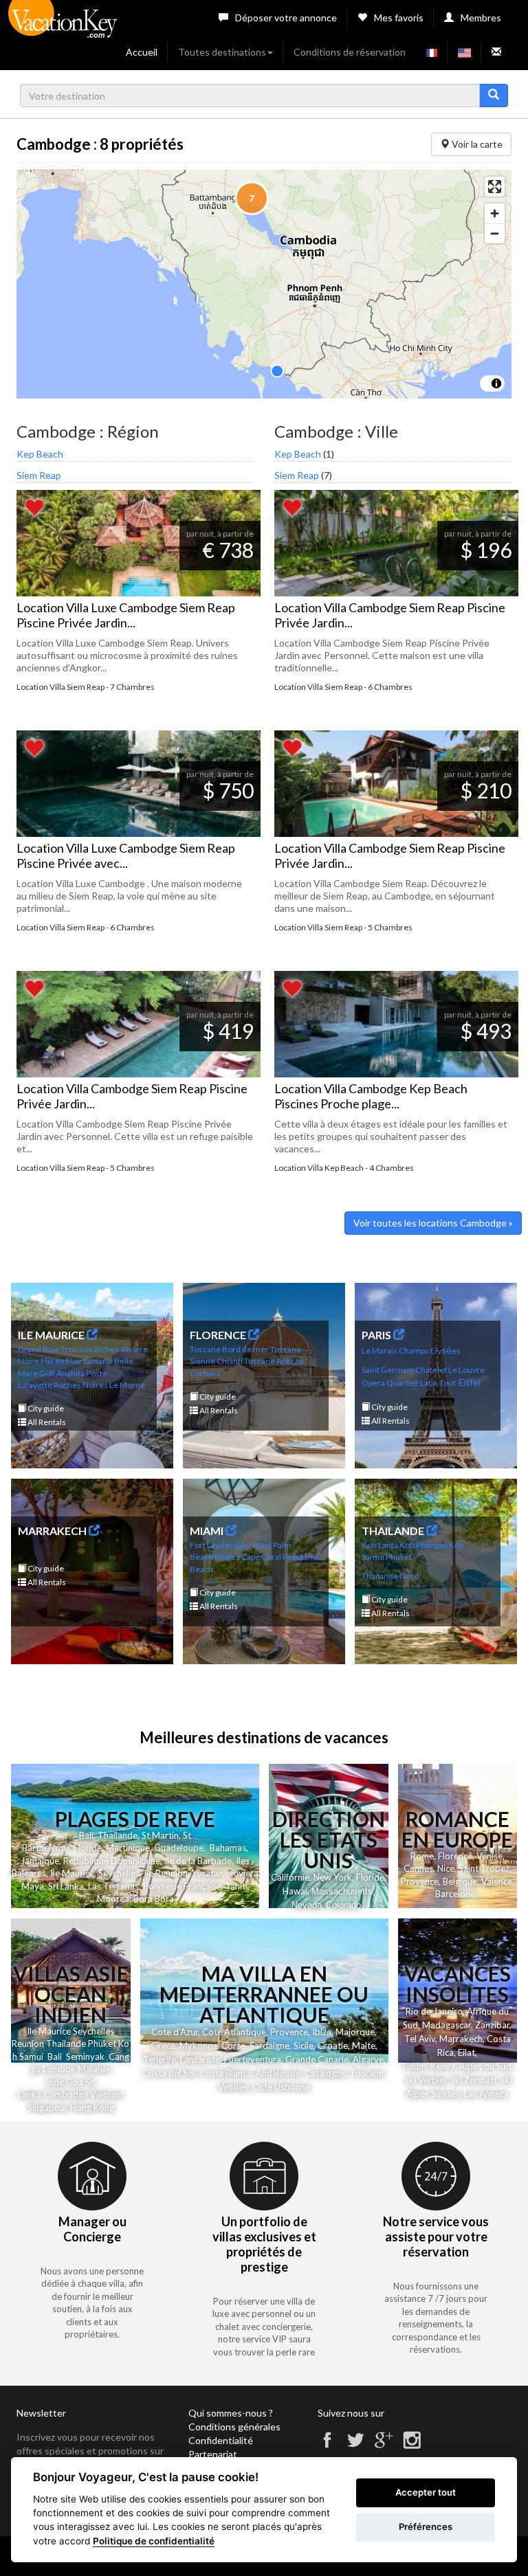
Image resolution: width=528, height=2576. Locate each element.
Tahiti (236, 1886)
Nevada (307, 1905)
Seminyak (87, 2057)
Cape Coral (261, 1557)
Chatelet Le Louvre (450, 1370)
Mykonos (198, 2046)
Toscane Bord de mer (229, 1349)
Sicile (304, 2046)
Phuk (98, 2043)
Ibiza (322, 2032)
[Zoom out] (495, 233)
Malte (364, 2046)
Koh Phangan (423, 1545)
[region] (264, 284)
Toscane (367, 2073)
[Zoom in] (495, 213)
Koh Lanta (380, 1545)
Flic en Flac (62, 1361)
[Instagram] (412, 2446)
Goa (75, 2082)
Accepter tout (426, 2492)
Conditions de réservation (350, 52)
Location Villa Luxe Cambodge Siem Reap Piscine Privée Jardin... (126, 615)
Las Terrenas (113, 1886)
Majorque (355, 2032)
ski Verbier (426, 2080)
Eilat (466, 2052)
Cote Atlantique (234, 2032)
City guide (45, 1408)
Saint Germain (388, 1370)
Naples (227, 1557)
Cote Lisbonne (281, 2087)
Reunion (28, 2043)
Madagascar (447, 2025)
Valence (497, 1881)
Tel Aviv (420, 2039)
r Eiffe (466, 1382)
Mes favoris (399, 18)
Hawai (295, 1891)
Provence (420, 1881)
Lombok (60, 2069)
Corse (233, 2046)
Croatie (333, 2046)
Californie (290, 1877)
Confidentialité (221, 2440)
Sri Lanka (66, 1886)
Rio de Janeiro (434, 2011)
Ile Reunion (166, 1873)
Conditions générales (234, 2427)
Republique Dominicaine (112, 1861)
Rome (422, 1856)
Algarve (368, 2059)
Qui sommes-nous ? (231, 2413)
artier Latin (418, 1383)
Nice (446, 1868)
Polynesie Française (182, 1886)
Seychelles (119, 1873)
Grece (163, 2046)
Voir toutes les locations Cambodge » (433, 1223)
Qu (392, 1383)
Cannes (418, 1868)
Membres (481, 18)
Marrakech (461, 2039)
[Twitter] (355, 2446)
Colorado (343, 1905)
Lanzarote (200, 2059)
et (112, 2043)
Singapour (48, 2107)
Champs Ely (420, 1351)
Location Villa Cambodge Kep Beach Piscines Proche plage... (371, 1096)
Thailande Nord (390, 1576)
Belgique (460, 1881)
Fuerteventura (253, 2059)
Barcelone (455, 1894)
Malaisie (94, 2069)
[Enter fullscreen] (495, 187)
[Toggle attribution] (496, 383)
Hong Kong (92, 2107)
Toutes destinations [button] (222, 52)
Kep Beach (40, 454)
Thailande (118, 1835)
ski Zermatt (474, 2080)
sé (447, 1350)
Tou (446, 1383)
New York (333, 1877)
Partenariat (213, 2454)
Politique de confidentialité (154, 2541)
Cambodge (66, 2094)
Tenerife (159, 2059)
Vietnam (107, 2094)
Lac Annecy (486, 2094)
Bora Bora (154, 1899)
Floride (88, 1848)
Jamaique (40, 1861)
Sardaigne (269, 2046)
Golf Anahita (62, 1373)
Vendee (233, 2087)
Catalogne (325, 2073)
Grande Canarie (317, 2059)
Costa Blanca (225, 2073)
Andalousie (278, 2073)
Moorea (113, 1899)
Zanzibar (492, 2025)
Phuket (399, 1557)
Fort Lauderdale (219, 1545)
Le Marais (379, 1351)
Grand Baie (38, 1349)
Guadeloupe (179, 1848)
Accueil (142, 52)
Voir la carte (476, 144)
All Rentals (46, 1422)
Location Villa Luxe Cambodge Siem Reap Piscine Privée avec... (126, 855)
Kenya (443, 2066)
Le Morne (127, 1385)
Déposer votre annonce (286, 18)
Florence (455, 1856)
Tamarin (98, 1361)
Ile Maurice (72, 1873)
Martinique (128, 1848)
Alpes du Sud (485, 2066)
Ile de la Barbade (198, 1861)
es (456, 1351)
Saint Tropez (484, 1868)
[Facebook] (327, 2446)
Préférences (426, 2527)
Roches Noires (81, 1385)
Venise (489, 1856)
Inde (55, 2082)
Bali (86, 1835)
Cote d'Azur (175, 2032)
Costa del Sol (169, 2073)
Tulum (414, 2066)
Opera (373, 1383)
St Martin (160, 1835)
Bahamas (228, 1848)
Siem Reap (39, 475)
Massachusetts (342, 1891)
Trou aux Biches (90, 1349)
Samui (31, 2057)
